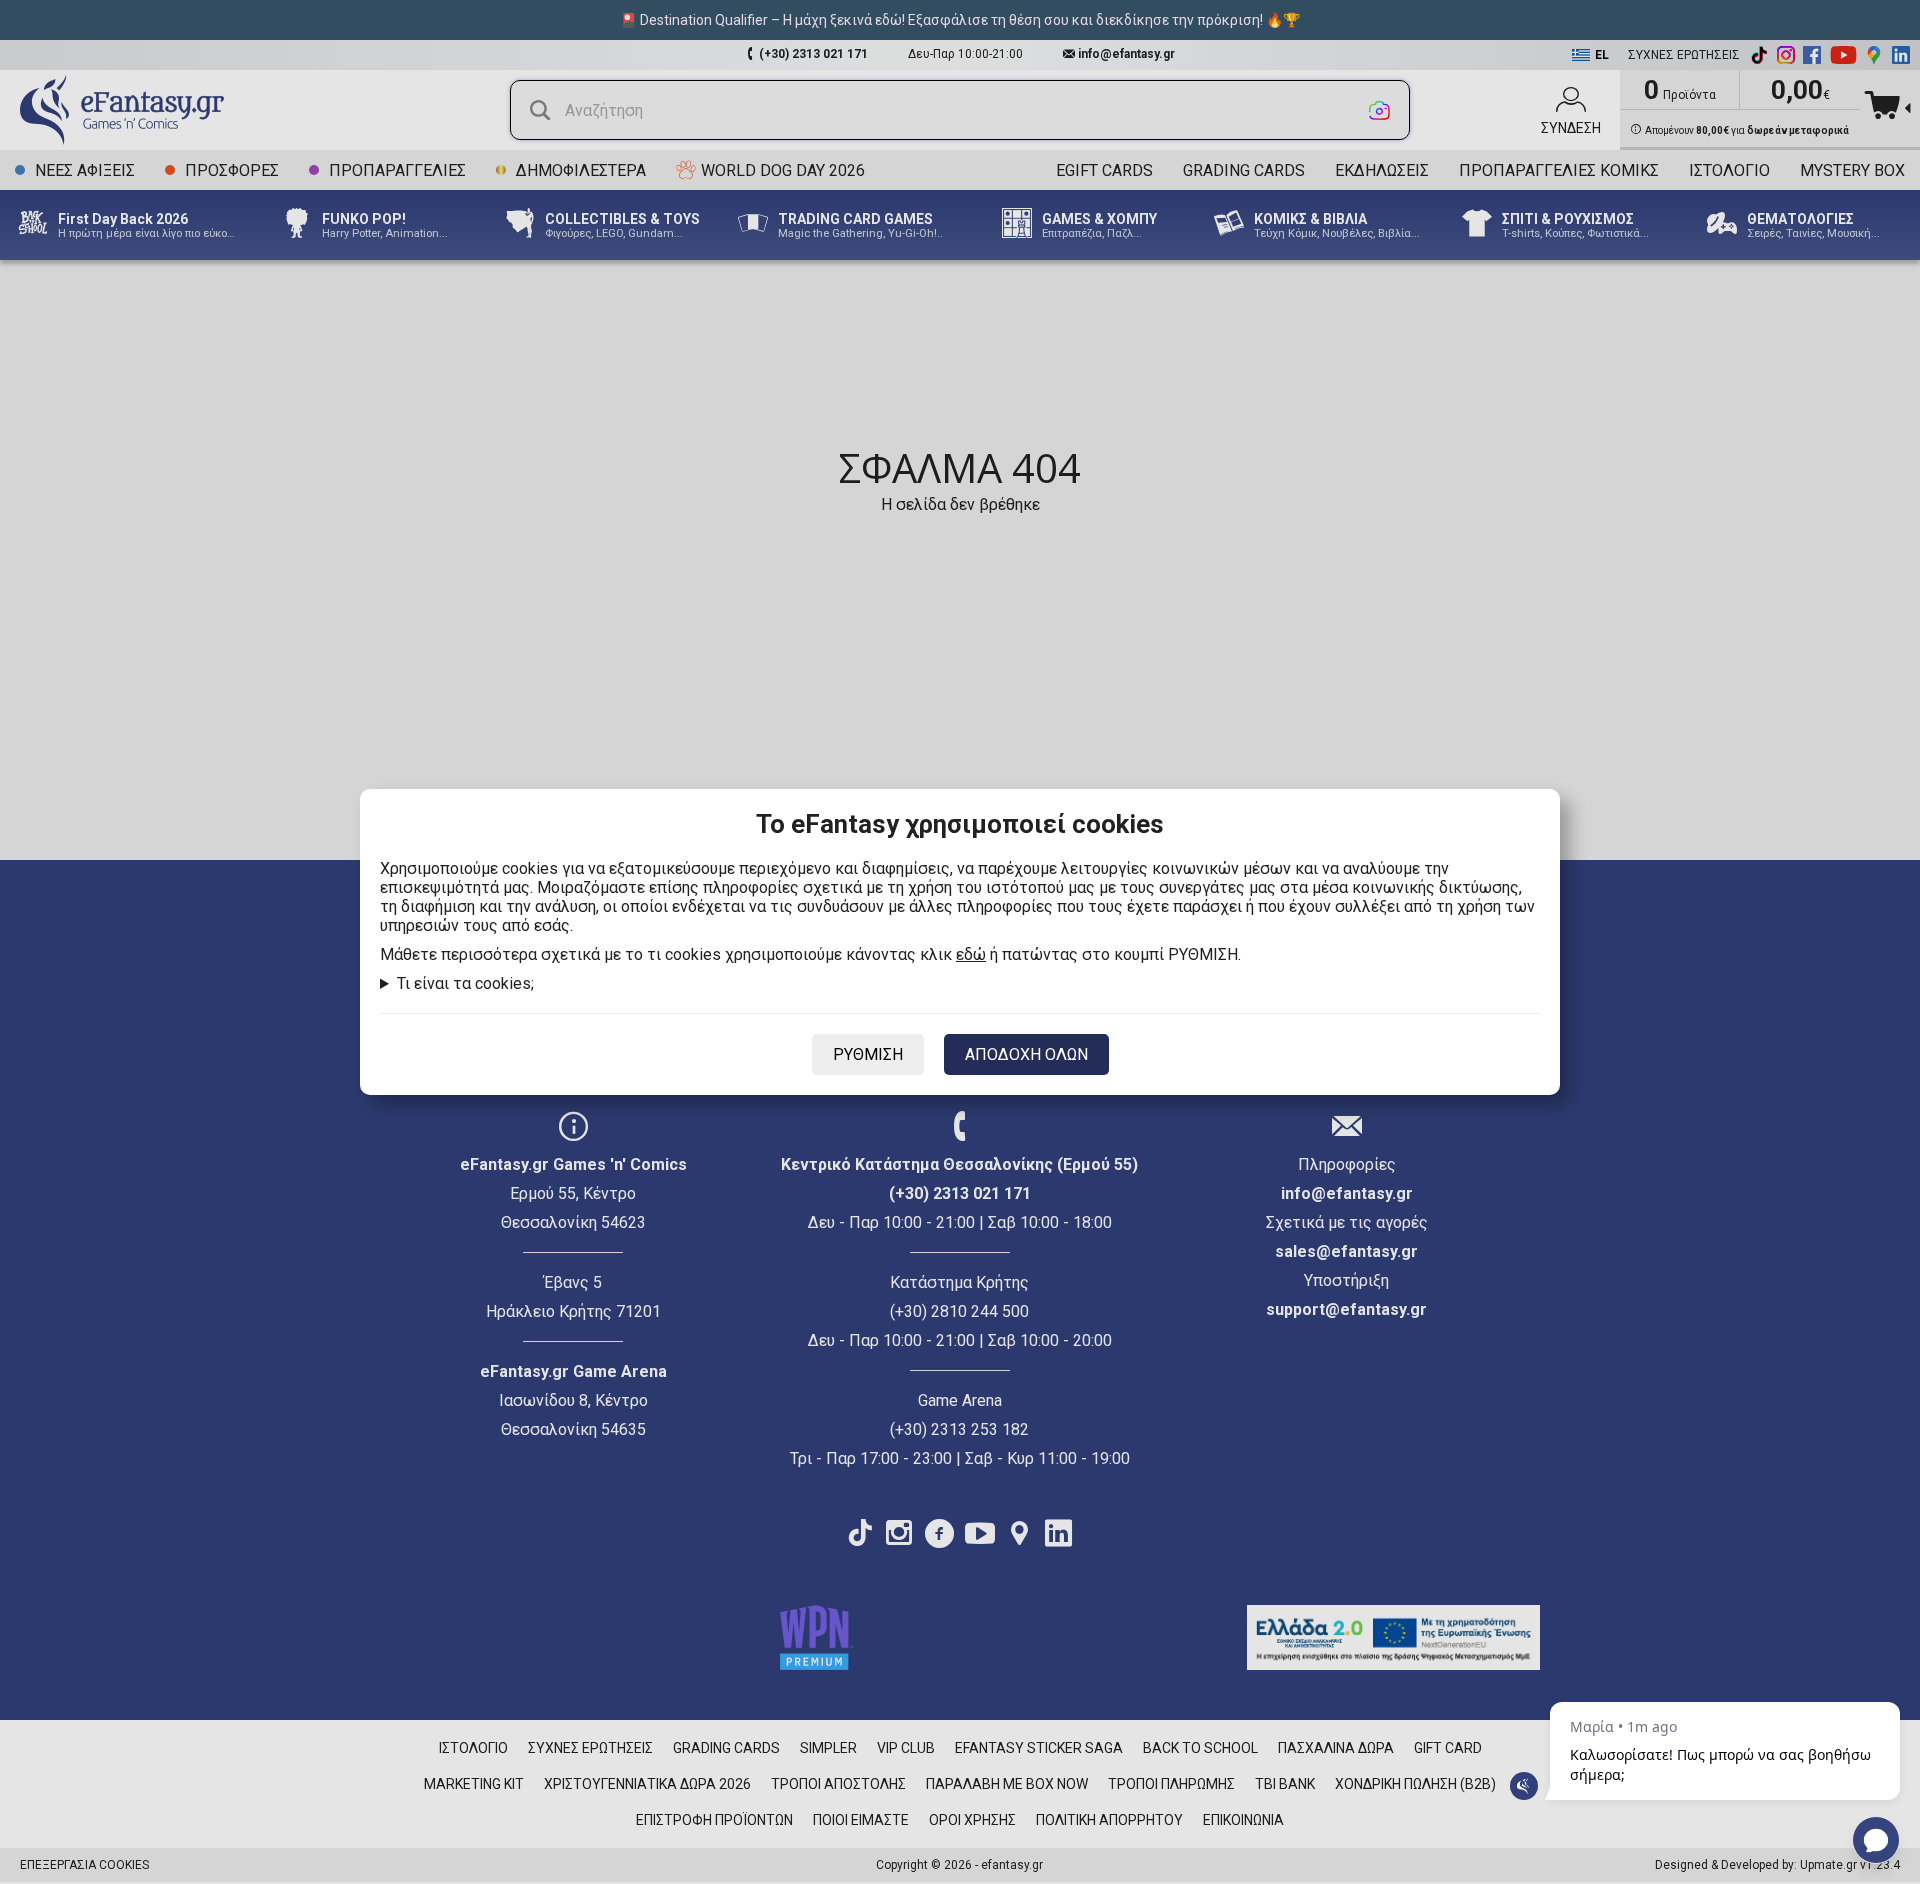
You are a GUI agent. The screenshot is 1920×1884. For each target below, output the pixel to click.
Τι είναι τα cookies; (465, 983)
